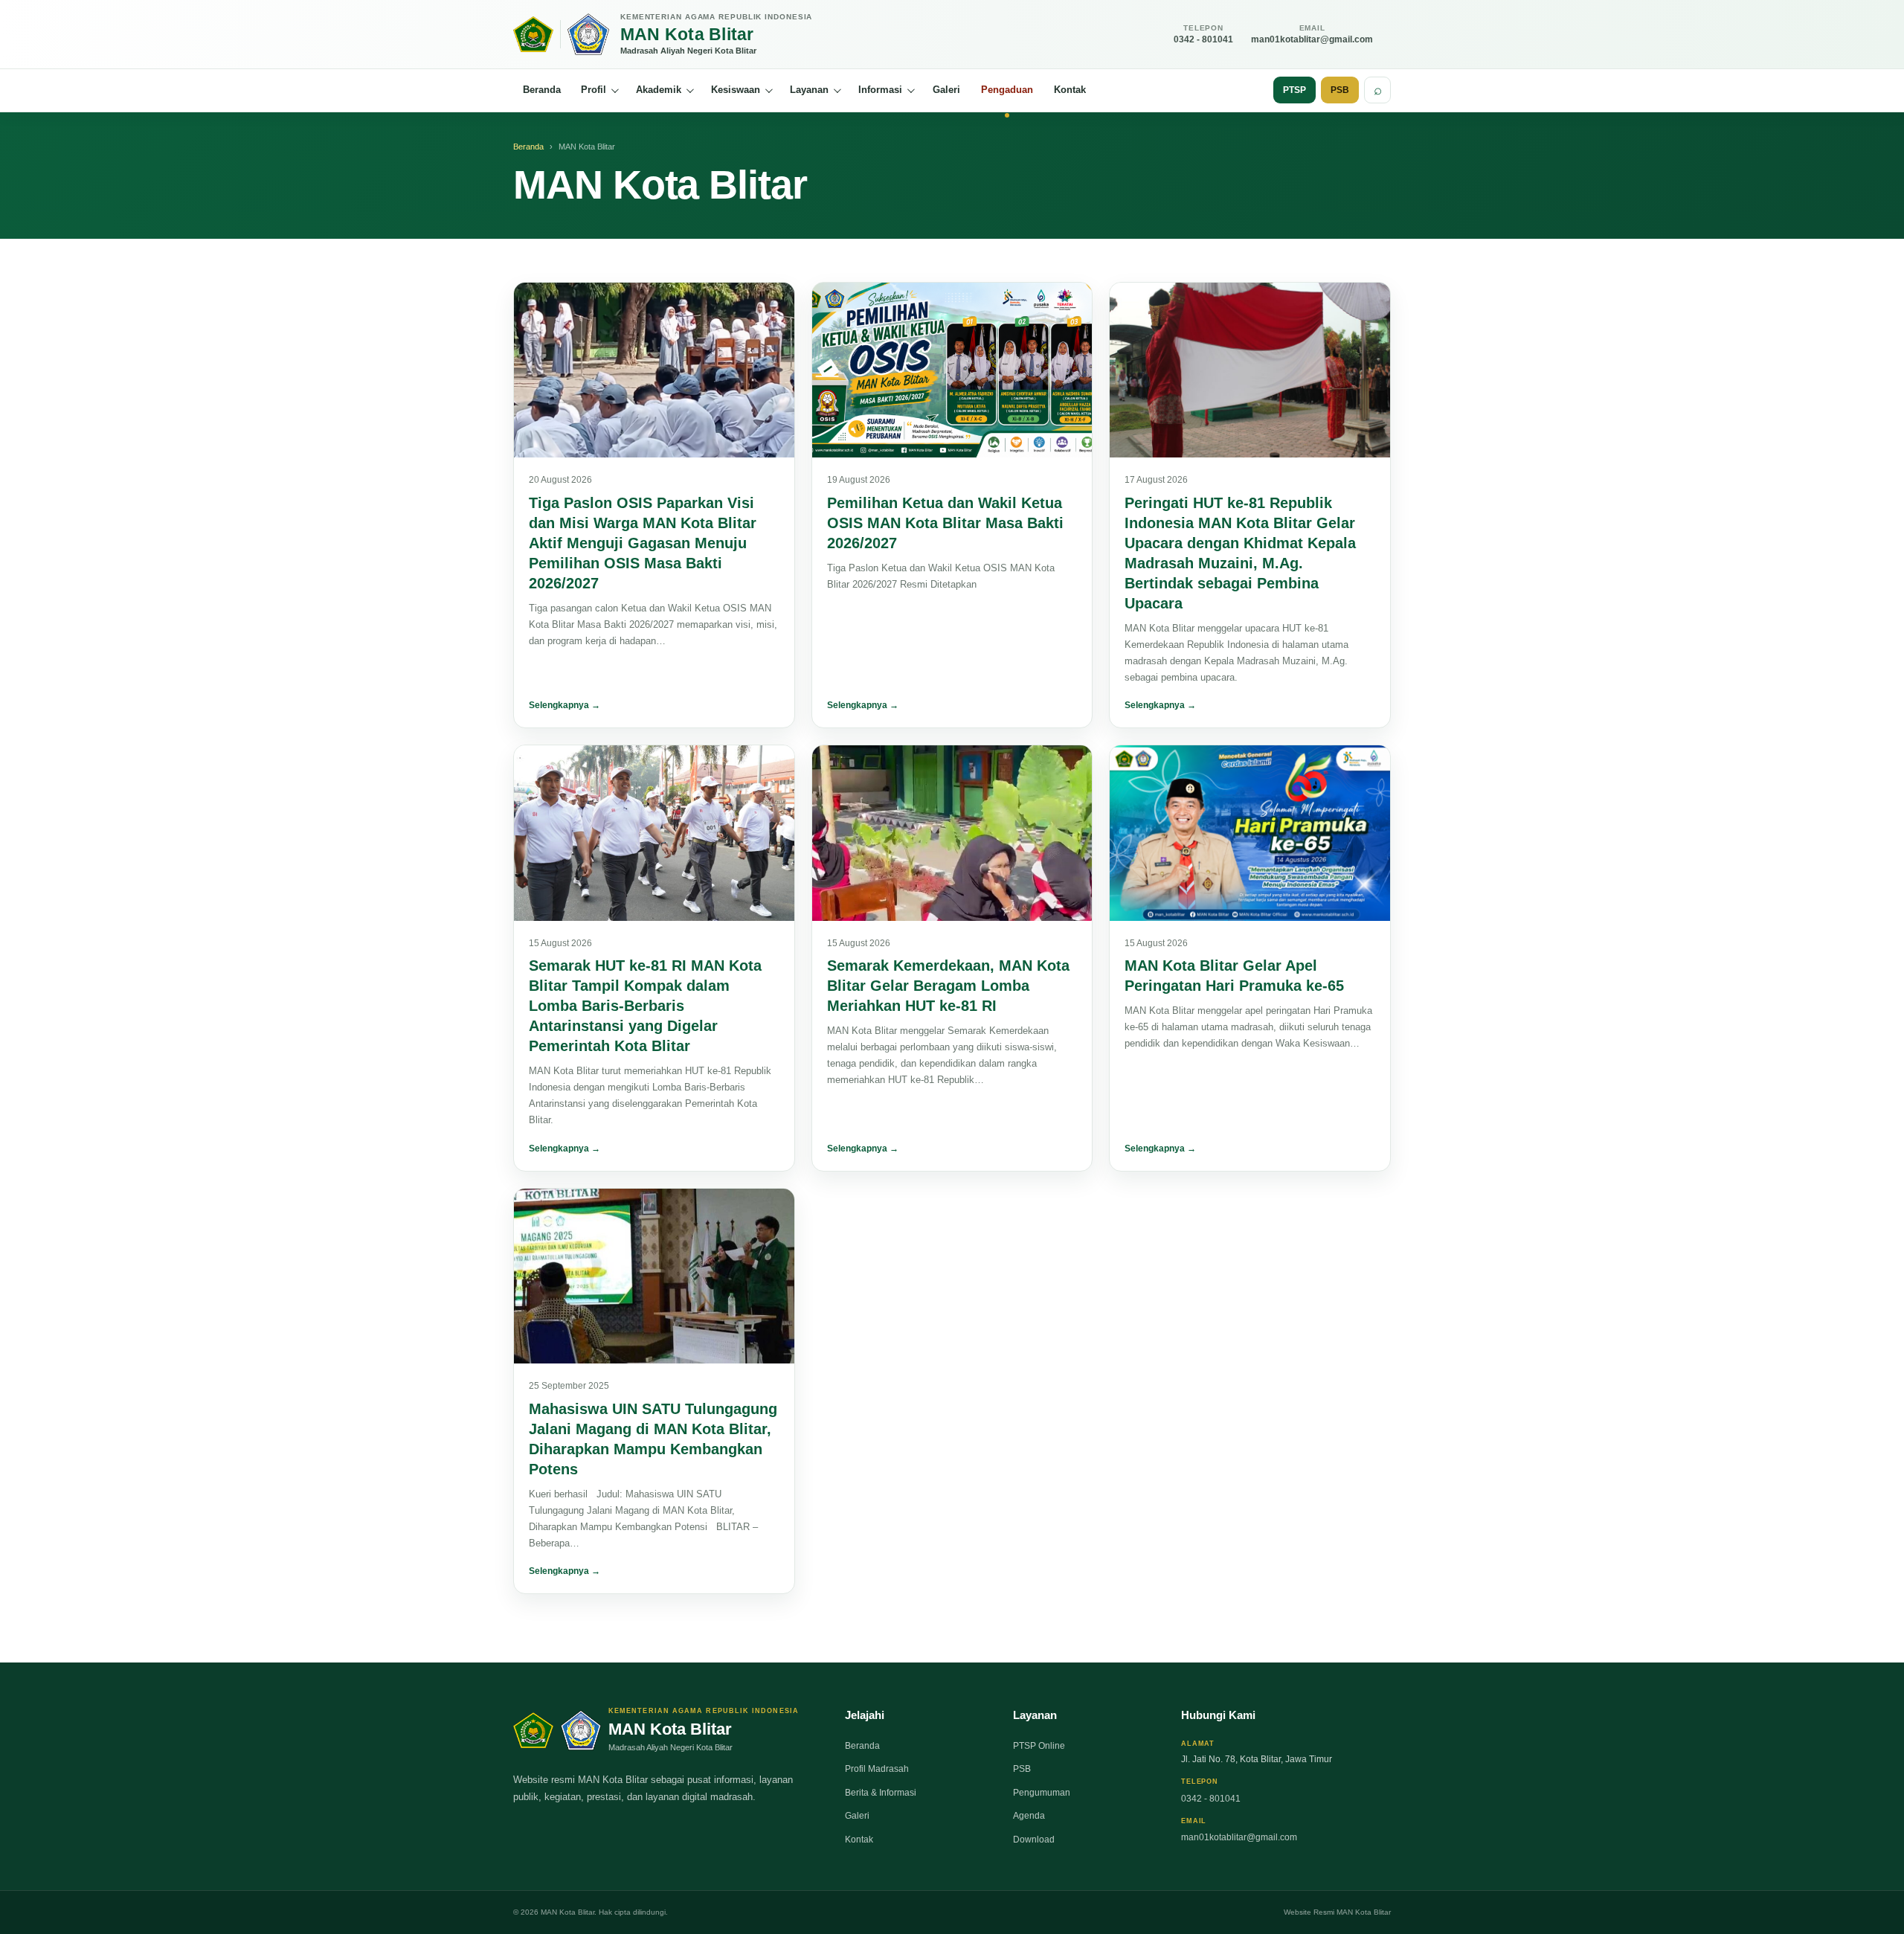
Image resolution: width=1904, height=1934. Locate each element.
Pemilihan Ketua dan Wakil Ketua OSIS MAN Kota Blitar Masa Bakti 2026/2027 (945, 523)
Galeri (946, 90)
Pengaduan (1007, 90)
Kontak (1070, 90)
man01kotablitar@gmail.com (1239, 1837)
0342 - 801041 (1211, 1799)
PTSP (1294, 90)
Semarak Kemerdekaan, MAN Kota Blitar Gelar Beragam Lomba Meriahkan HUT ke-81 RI (948, 986)
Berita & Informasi (881, 1793)
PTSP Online (1039, 1746)
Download (1034, 1840)
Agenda (1029, 1816)
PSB (1340, 90)
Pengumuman (1042, 1793)
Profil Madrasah (877, 1769)
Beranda (542, 90)
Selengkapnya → (565, 705)
